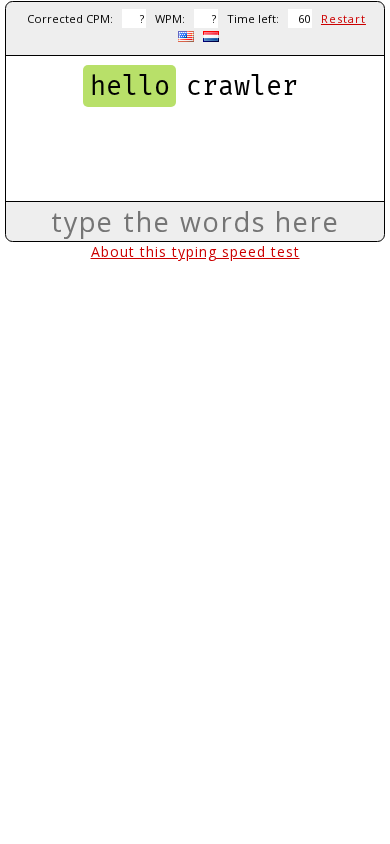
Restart (343, 18)
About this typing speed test (195, 251)
